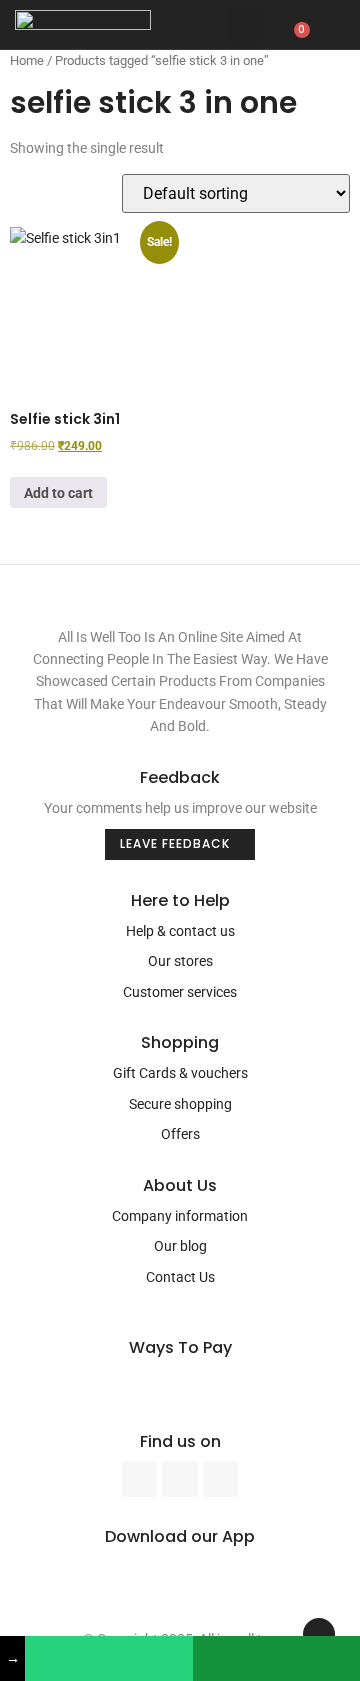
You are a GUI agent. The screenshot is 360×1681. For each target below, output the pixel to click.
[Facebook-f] (139, 1478)
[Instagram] (220, 1478)
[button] (243, 24)
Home (27, 60)
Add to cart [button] (58, 493)
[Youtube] (179, 1478)
